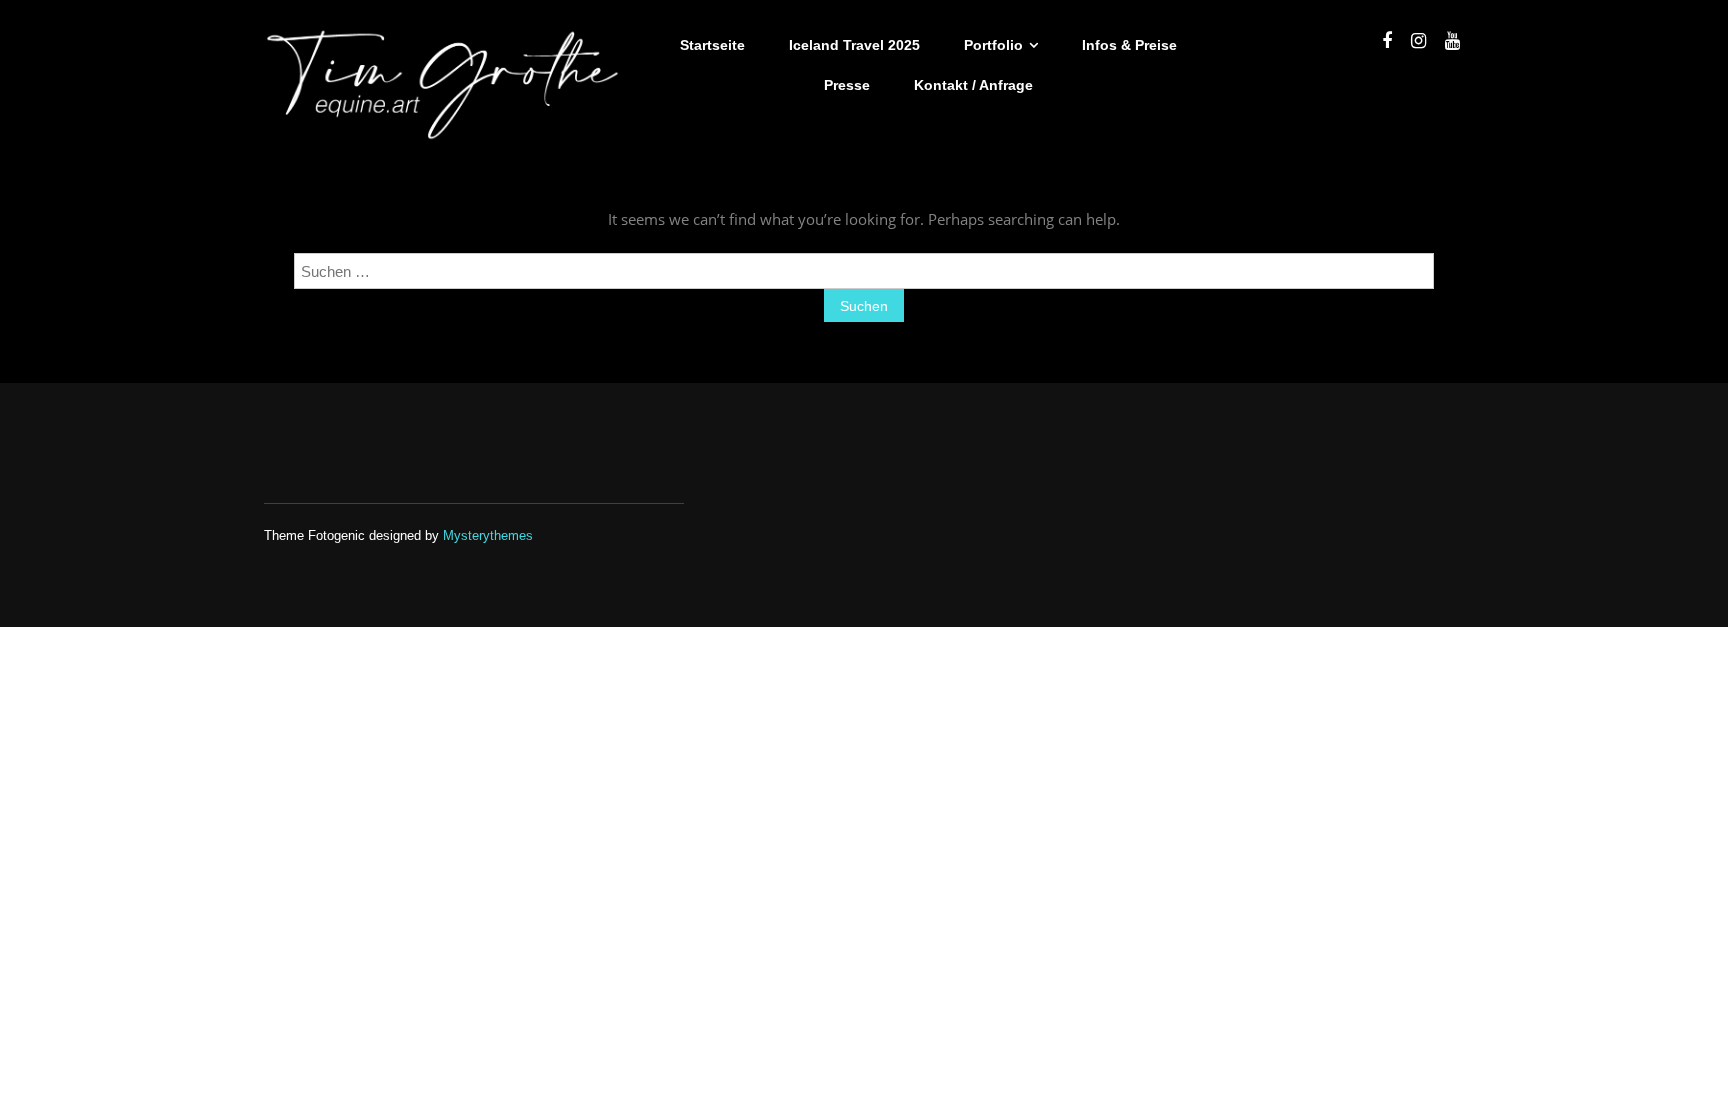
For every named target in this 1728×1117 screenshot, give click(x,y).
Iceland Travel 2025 (854, 45)
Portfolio (993, 45)
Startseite (712, 45)
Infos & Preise (1129, 45)
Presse (847, 85)
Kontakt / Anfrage (973, 85)
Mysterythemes (488, 535)
